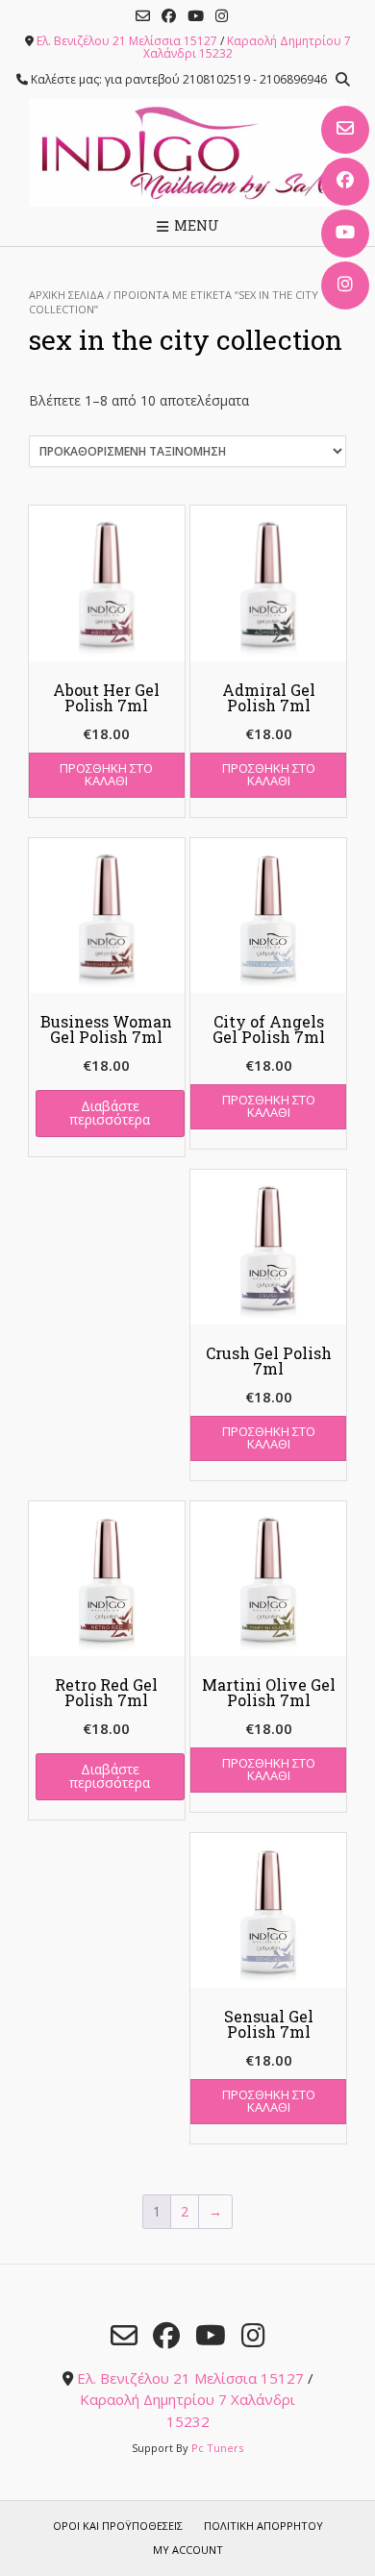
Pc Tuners (217, 2448)
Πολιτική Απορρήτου (263, 2526)
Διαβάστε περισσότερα (110, 1113)
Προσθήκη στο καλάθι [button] (106, 774)
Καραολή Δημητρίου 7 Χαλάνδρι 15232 (247, 47)
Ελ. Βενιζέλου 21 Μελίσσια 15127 (127, 41)
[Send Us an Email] (345, 130)
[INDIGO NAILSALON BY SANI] (187, 153)
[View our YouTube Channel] (345, 234)
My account (188, 2550)
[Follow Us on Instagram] (345, 285)
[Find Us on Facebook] (345, 182)
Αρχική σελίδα (66, 295)
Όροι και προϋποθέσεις (118, 2526)
